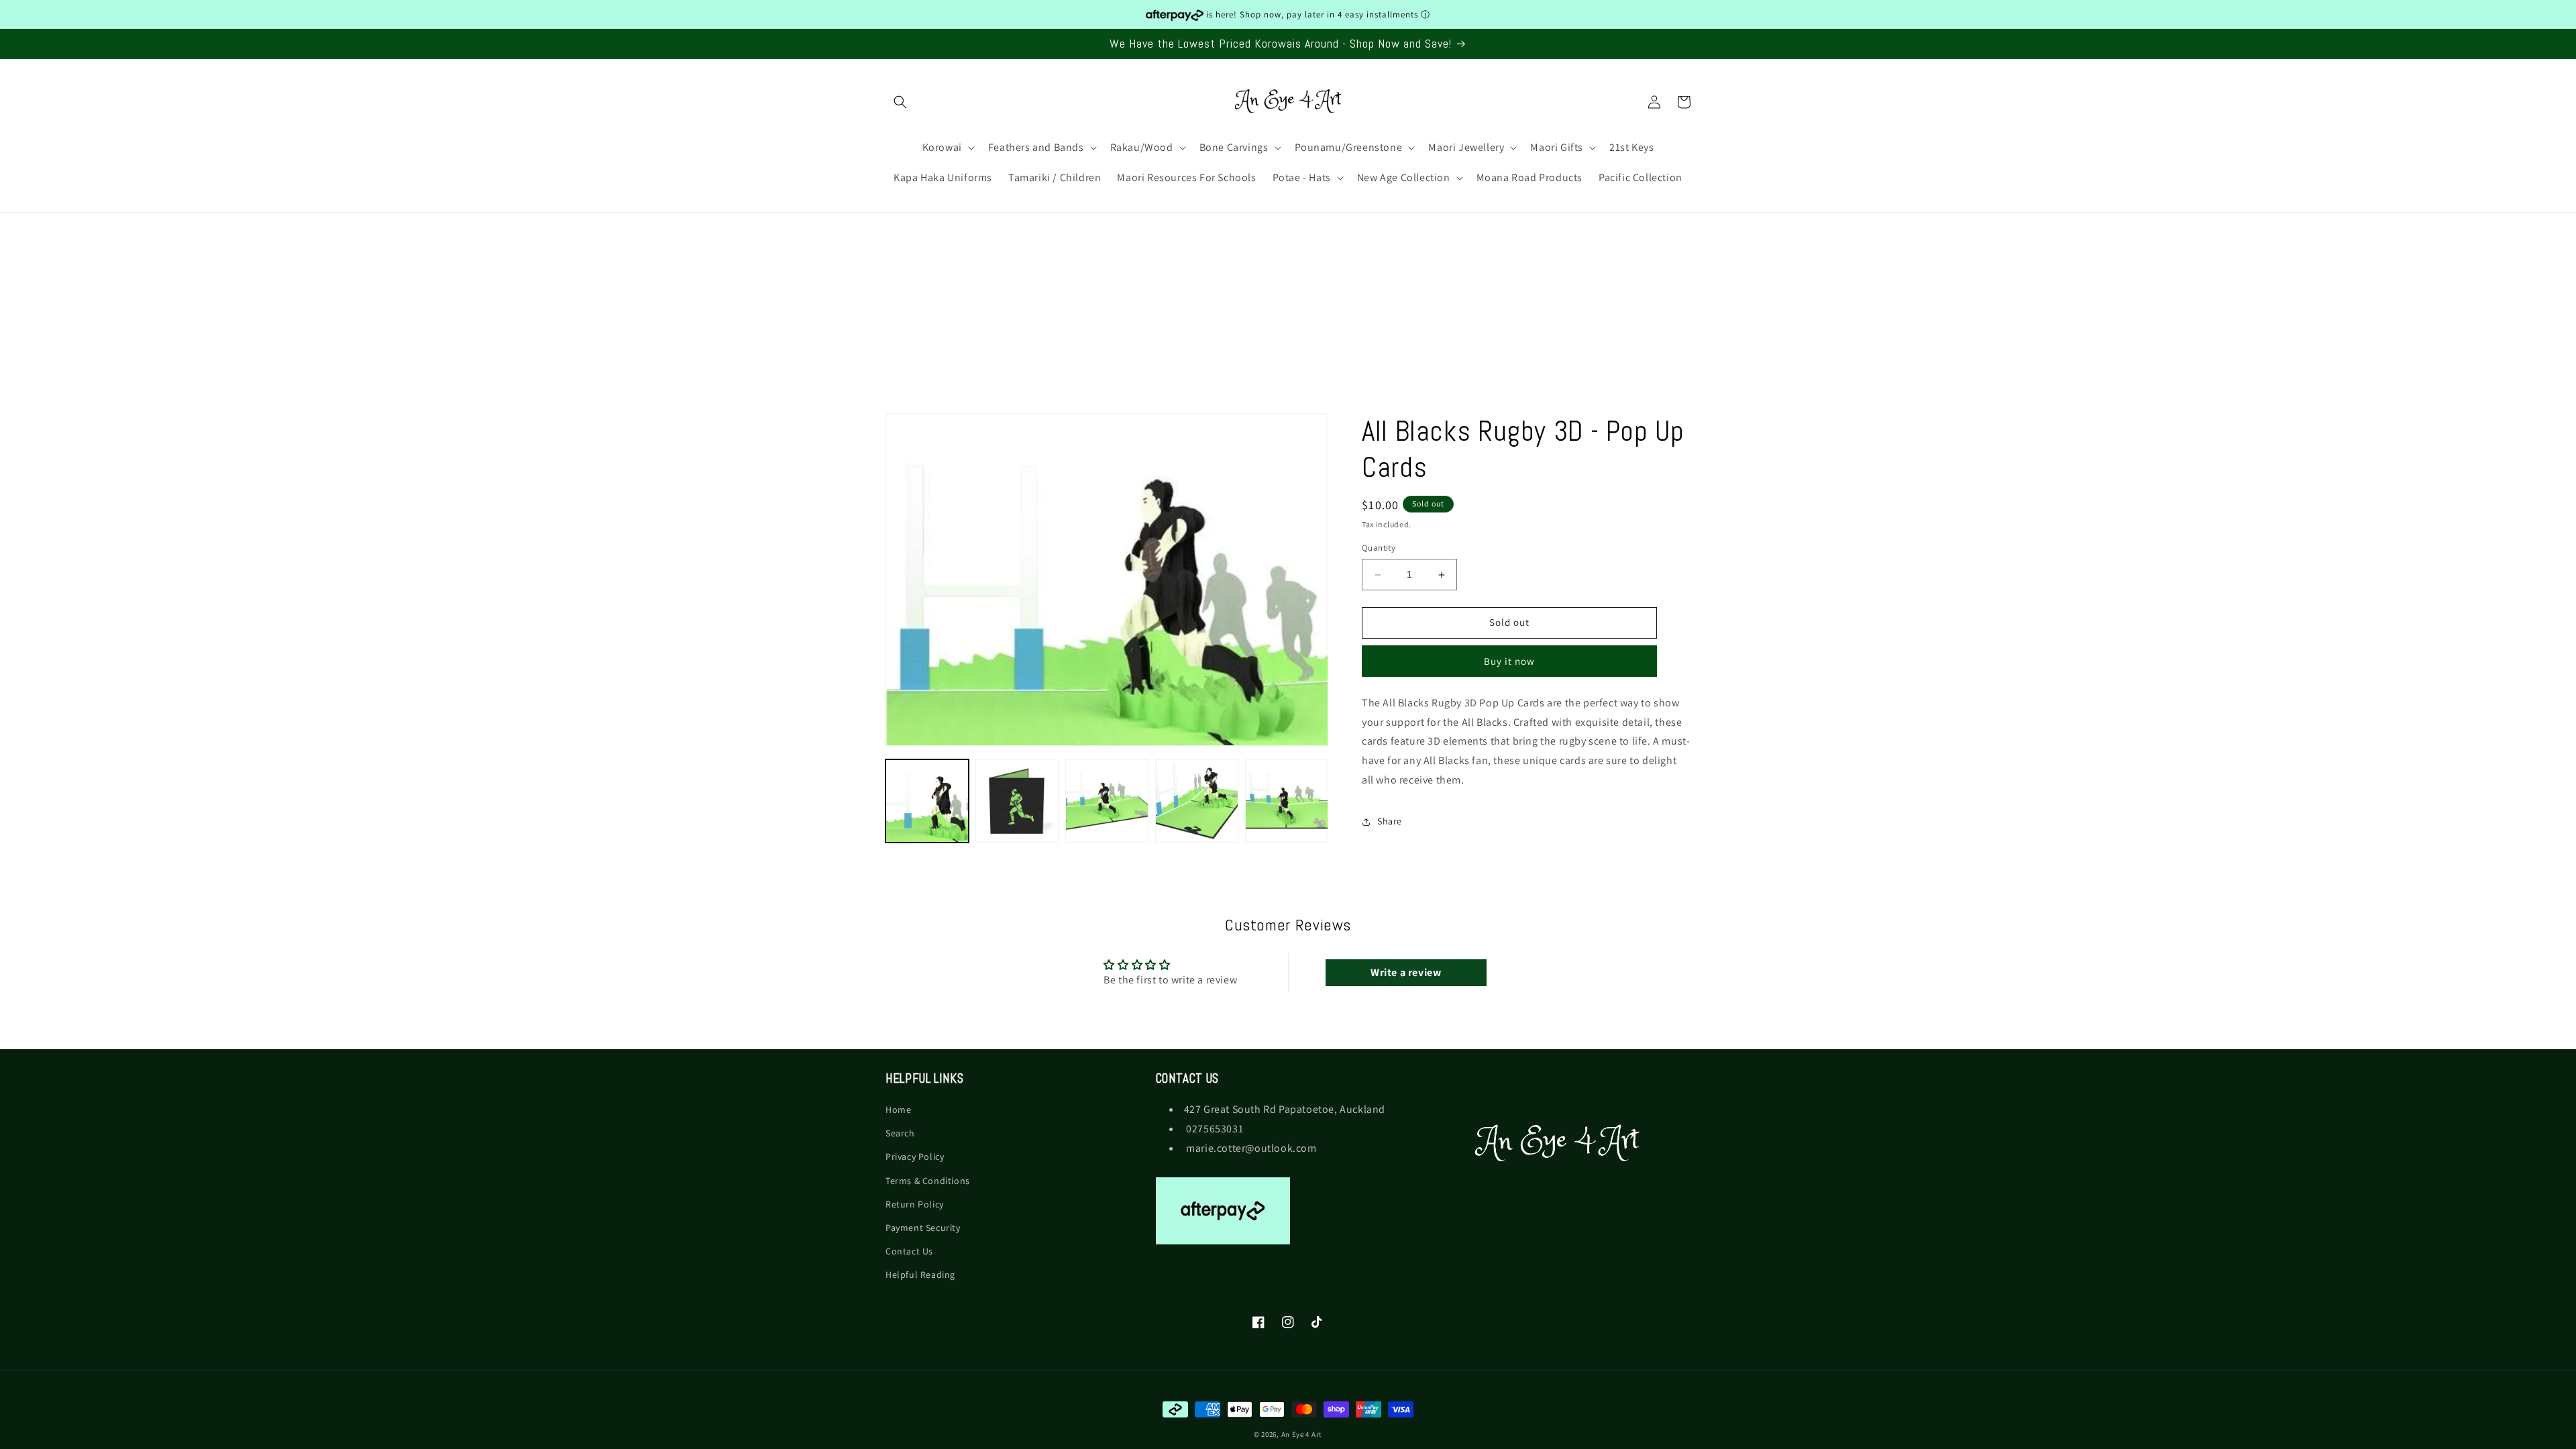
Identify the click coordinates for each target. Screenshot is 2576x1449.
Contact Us (909, 1251)
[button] (900, 102)
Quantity (1379, 548)
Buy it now (1509, 661)
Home (898, 1110)
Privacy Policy (915, 1157)
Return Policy (915, 1204)
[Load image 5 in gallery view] (1287, 801)
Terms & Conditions (928, 1181)
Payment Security (923, 1228)
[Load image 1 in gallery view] (927, 801)
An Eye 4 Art (1302, 1434)
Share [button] (1390, 822)
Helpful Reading (920, 1275)
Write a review (1406, 972)
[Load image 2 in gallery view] (1017, 801)
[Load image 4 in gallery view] (1197, 801)
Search (900, 1133)
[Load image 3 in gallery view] (1107, 801)
